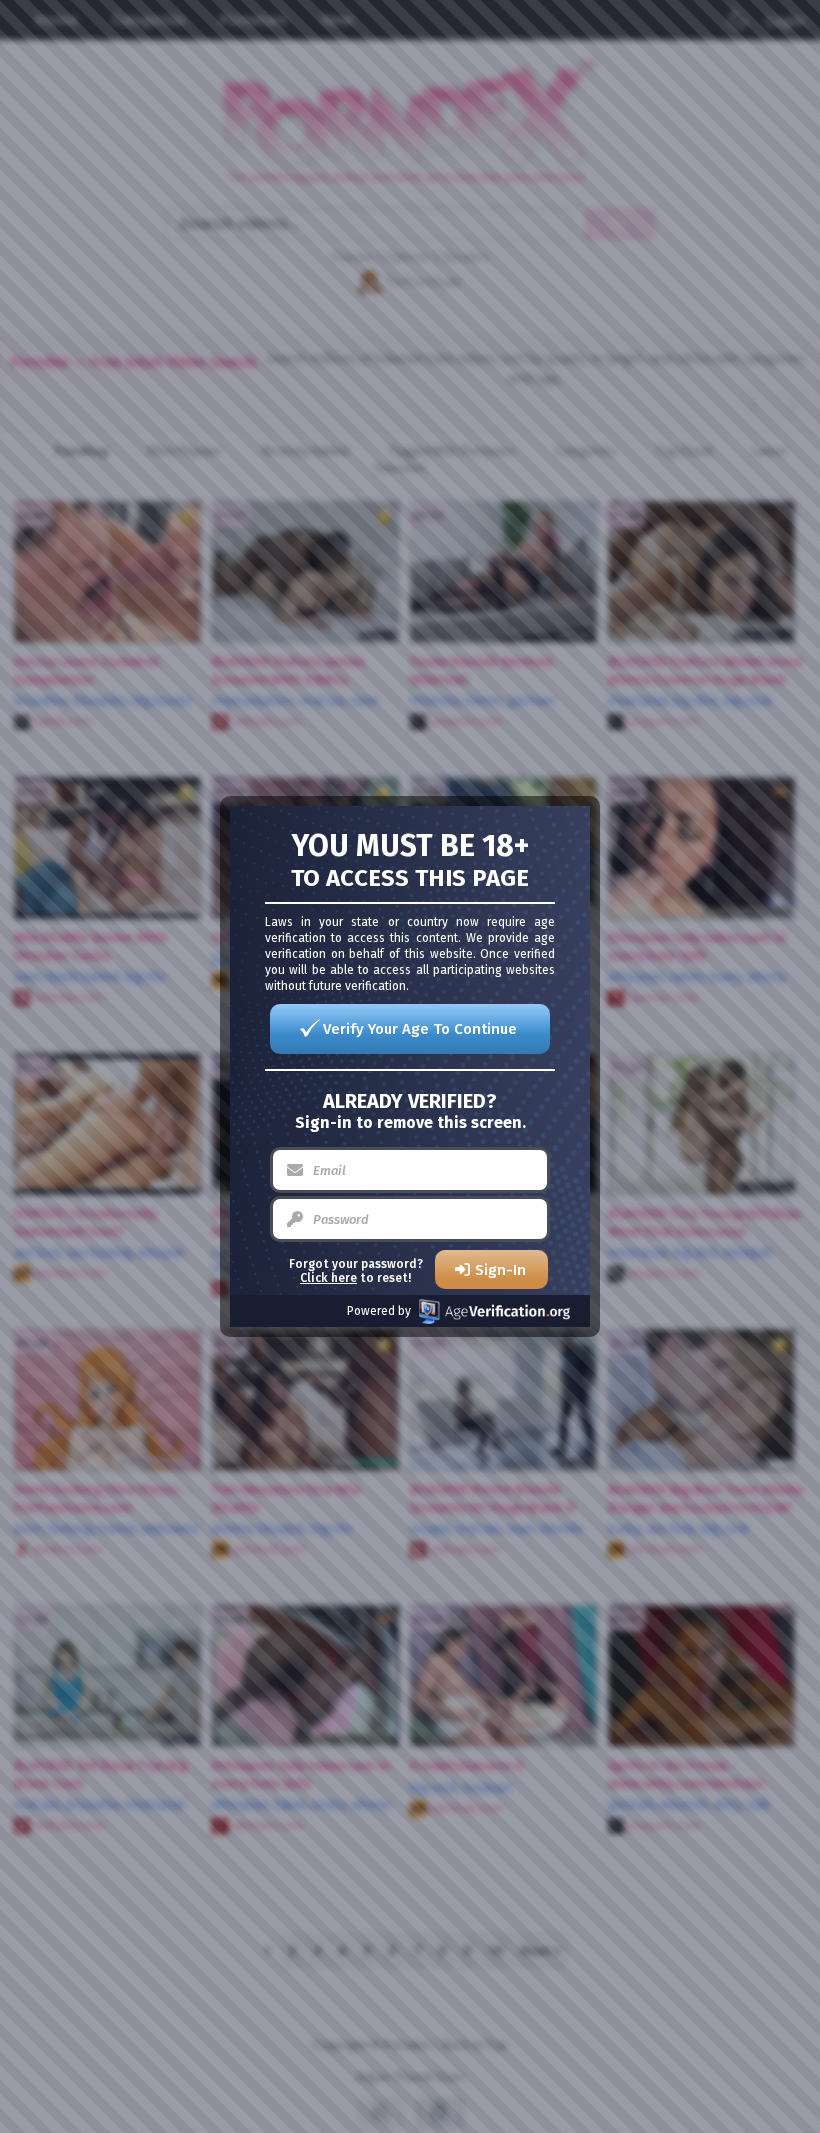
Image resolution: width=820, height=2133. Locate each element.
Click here (328, 1278)
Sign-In (500, 1270)
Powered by (379, 1311)
